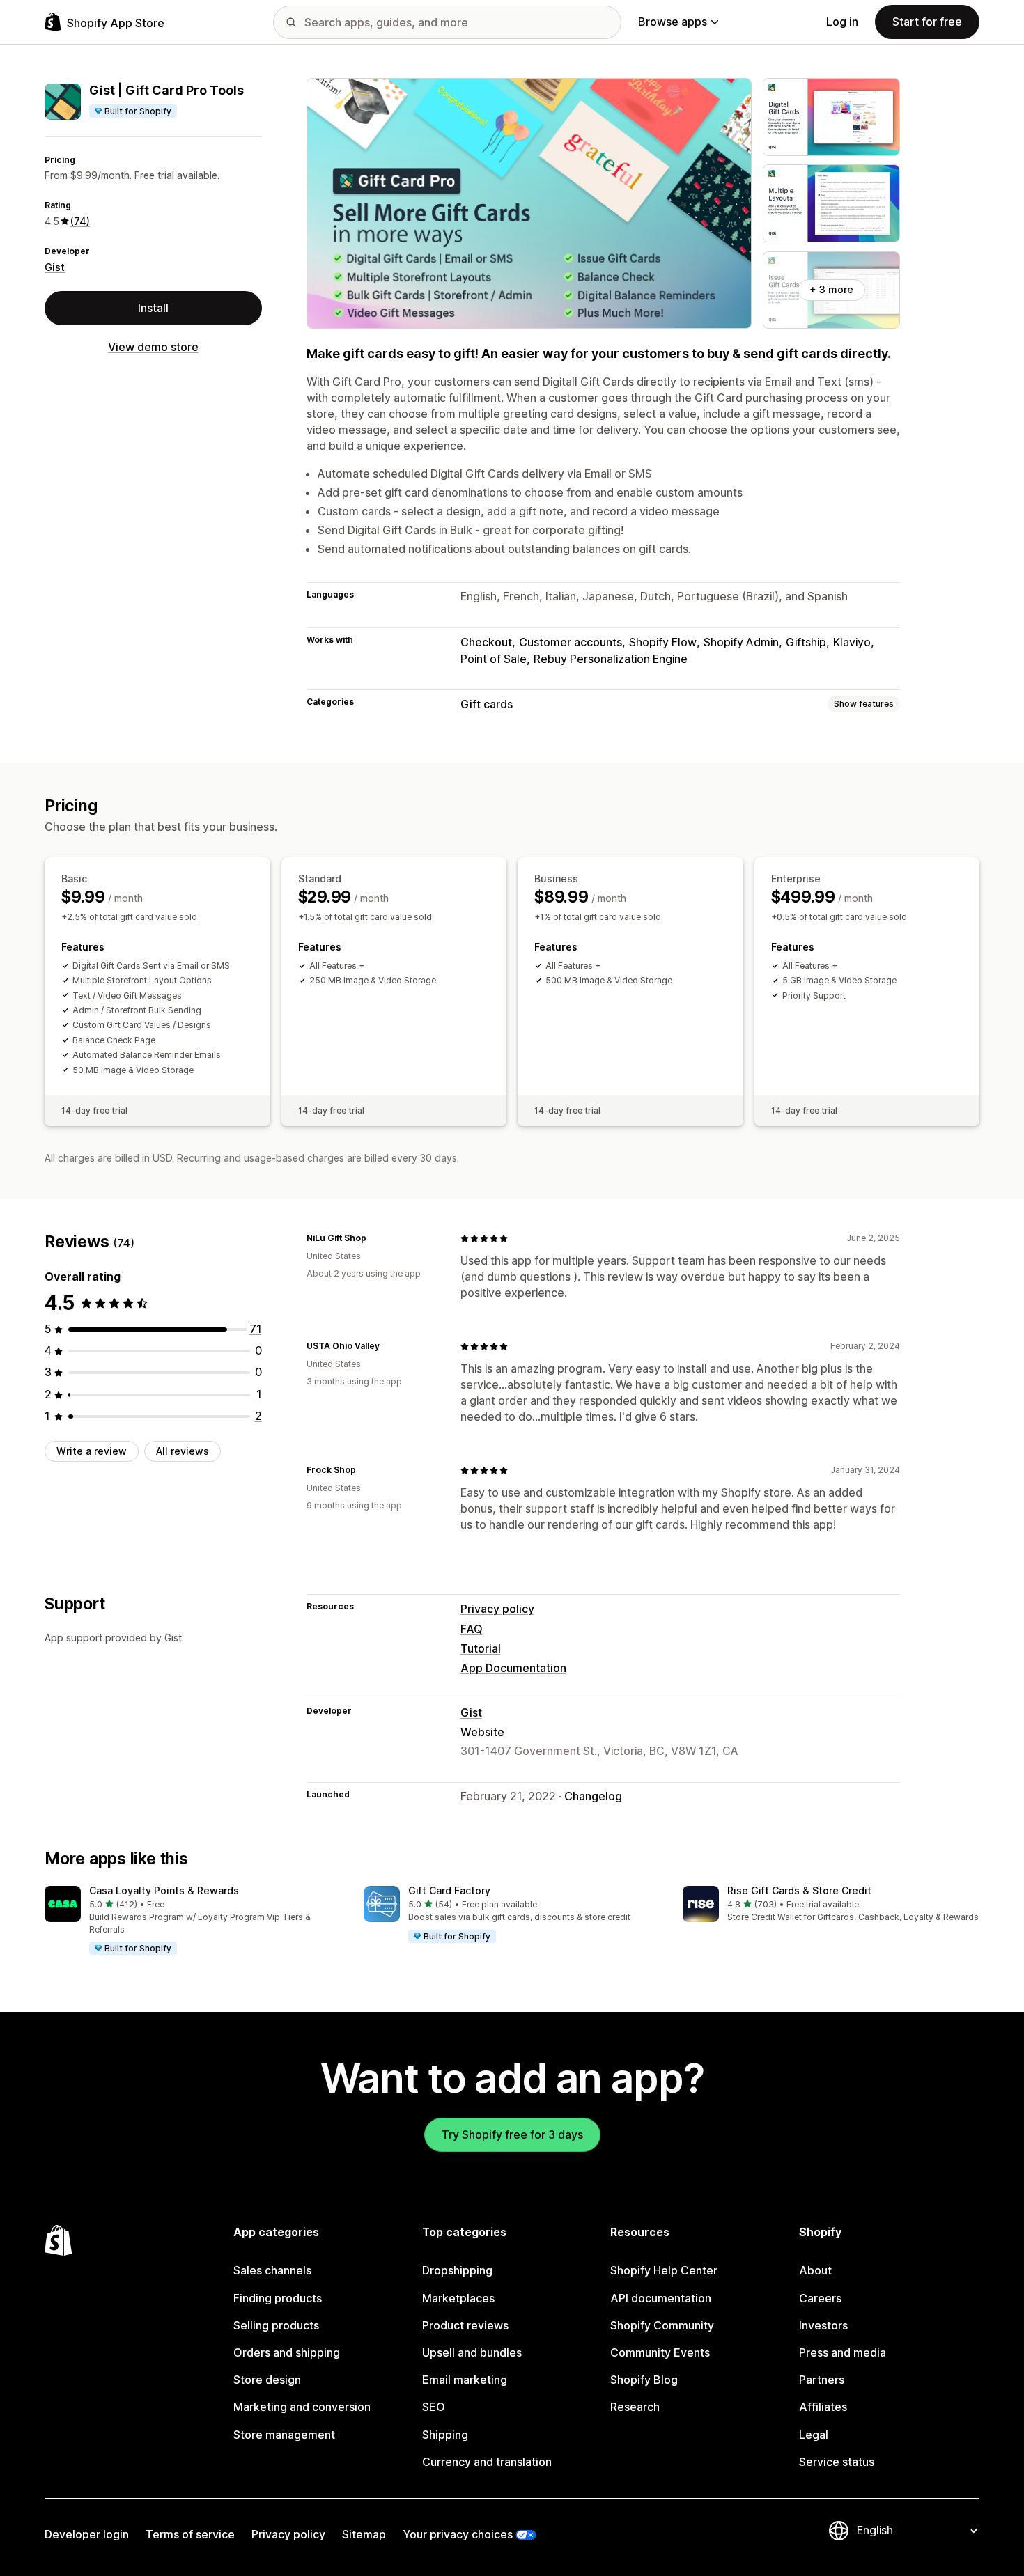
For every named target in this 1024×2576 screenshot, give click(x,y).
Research (635, 2407)
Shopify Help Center (664, 2270)
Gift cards (487, 704)
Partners (822, 2380)
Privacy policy (497, 1609)
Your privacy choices (458, 2534)
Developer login (87, 2534)
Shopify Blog (644, 2380)
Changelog (593, 1796)
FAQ (472, 1629)
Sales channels (272, 2270)
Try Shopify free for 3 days (512, 2134)
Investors (823, 2325)
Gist (55, 267)
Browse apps (673, 22)
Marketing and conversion (302, 2407)
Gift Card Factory (449, 1890)
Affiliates (823, 2407)
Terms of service (190, 2534)
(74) (80, 221)
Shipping (445, 2435)
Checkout (486, 642)
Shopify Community (662, 2325)
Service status (837, 2462)
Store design (267, 2380)
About (815, 2270)
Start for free (927, 22)
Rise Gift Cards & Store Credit (799, 1890)
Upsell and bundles (472, 2352)
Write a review (92, 1451)
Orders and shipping (287, 2352)
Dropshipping (457, 2270)
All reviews (183, 1451)
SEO (434, 2407)
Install (153, 308)
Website (482, 1732)
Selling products (276, 2325)
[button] (193, 1921)
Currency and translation (487, 2462)
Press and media (843, 2352)
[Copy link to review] (375, 1238)
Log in (842, 22)
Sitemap (364, 2534)
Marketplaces (458, 2298)
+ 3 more (831, 289)
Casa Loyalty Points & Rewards (164, 1890)
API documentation (661, 2298)
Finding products (278, 2298)
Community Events (660, 2352)
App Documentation (513, 1668)
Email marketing (465, 2380)
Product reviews (465, 2325)
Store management (284, 2435)
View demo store (153, 347)
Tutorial (481, 1648)
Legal (814, 2435)
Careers (820, 2298)
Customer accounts (571, 642)
